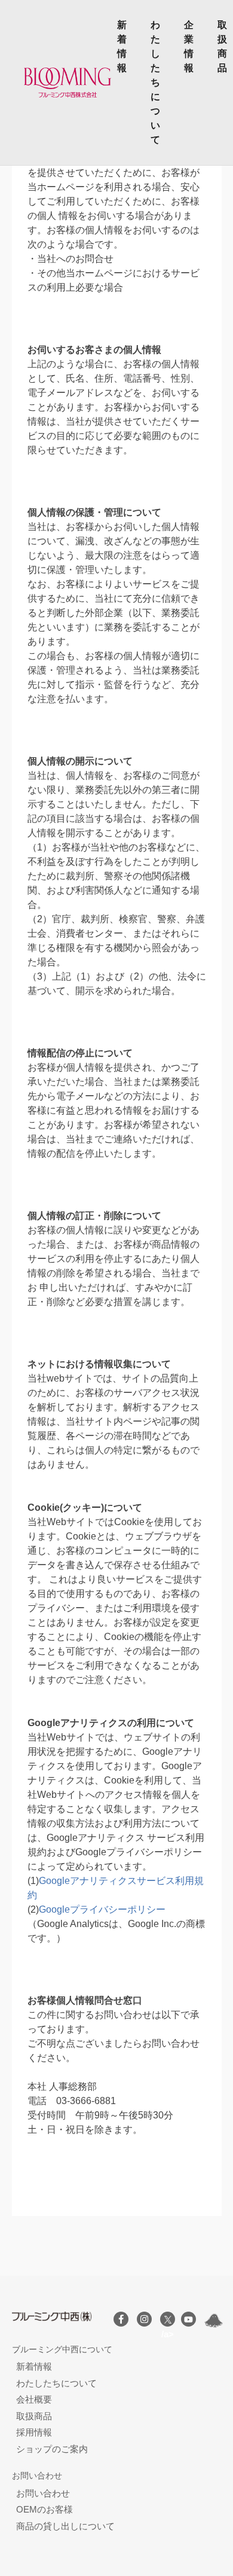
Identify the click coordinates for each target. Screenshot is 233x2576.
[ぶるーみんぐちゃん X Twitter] (214, 2321)
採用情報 (34, 2432)
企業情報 (189, 46)
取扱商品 (222, 46)
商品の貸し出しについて (65, 2526)
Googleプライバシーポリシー (102, 1909)
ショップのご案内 (52, 2449)
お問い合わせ (43, 2493)
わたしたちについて (155, 82)
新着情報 (122, 46)
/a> (168, 2319)
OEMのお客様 (45, 2509)
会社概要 (34, 2399)
